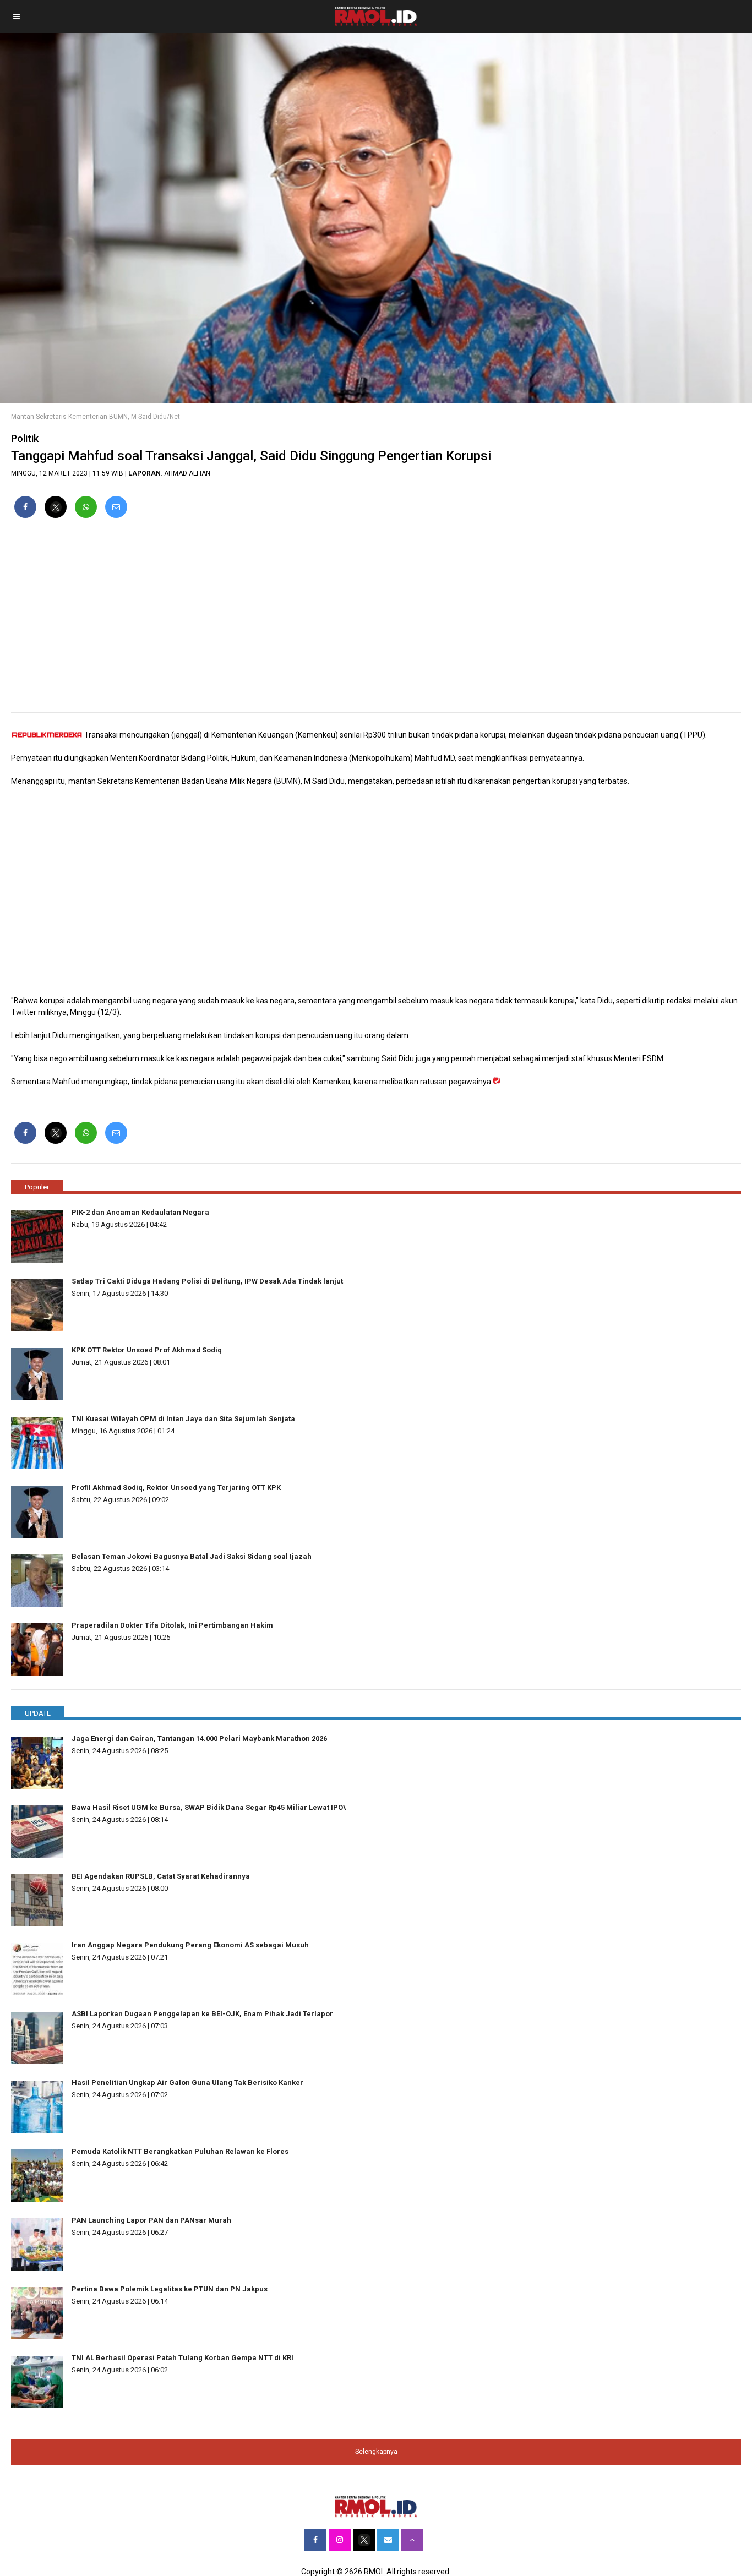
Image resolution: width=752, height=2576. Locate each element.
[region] (376, 620)
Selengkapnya (376, 2452)
